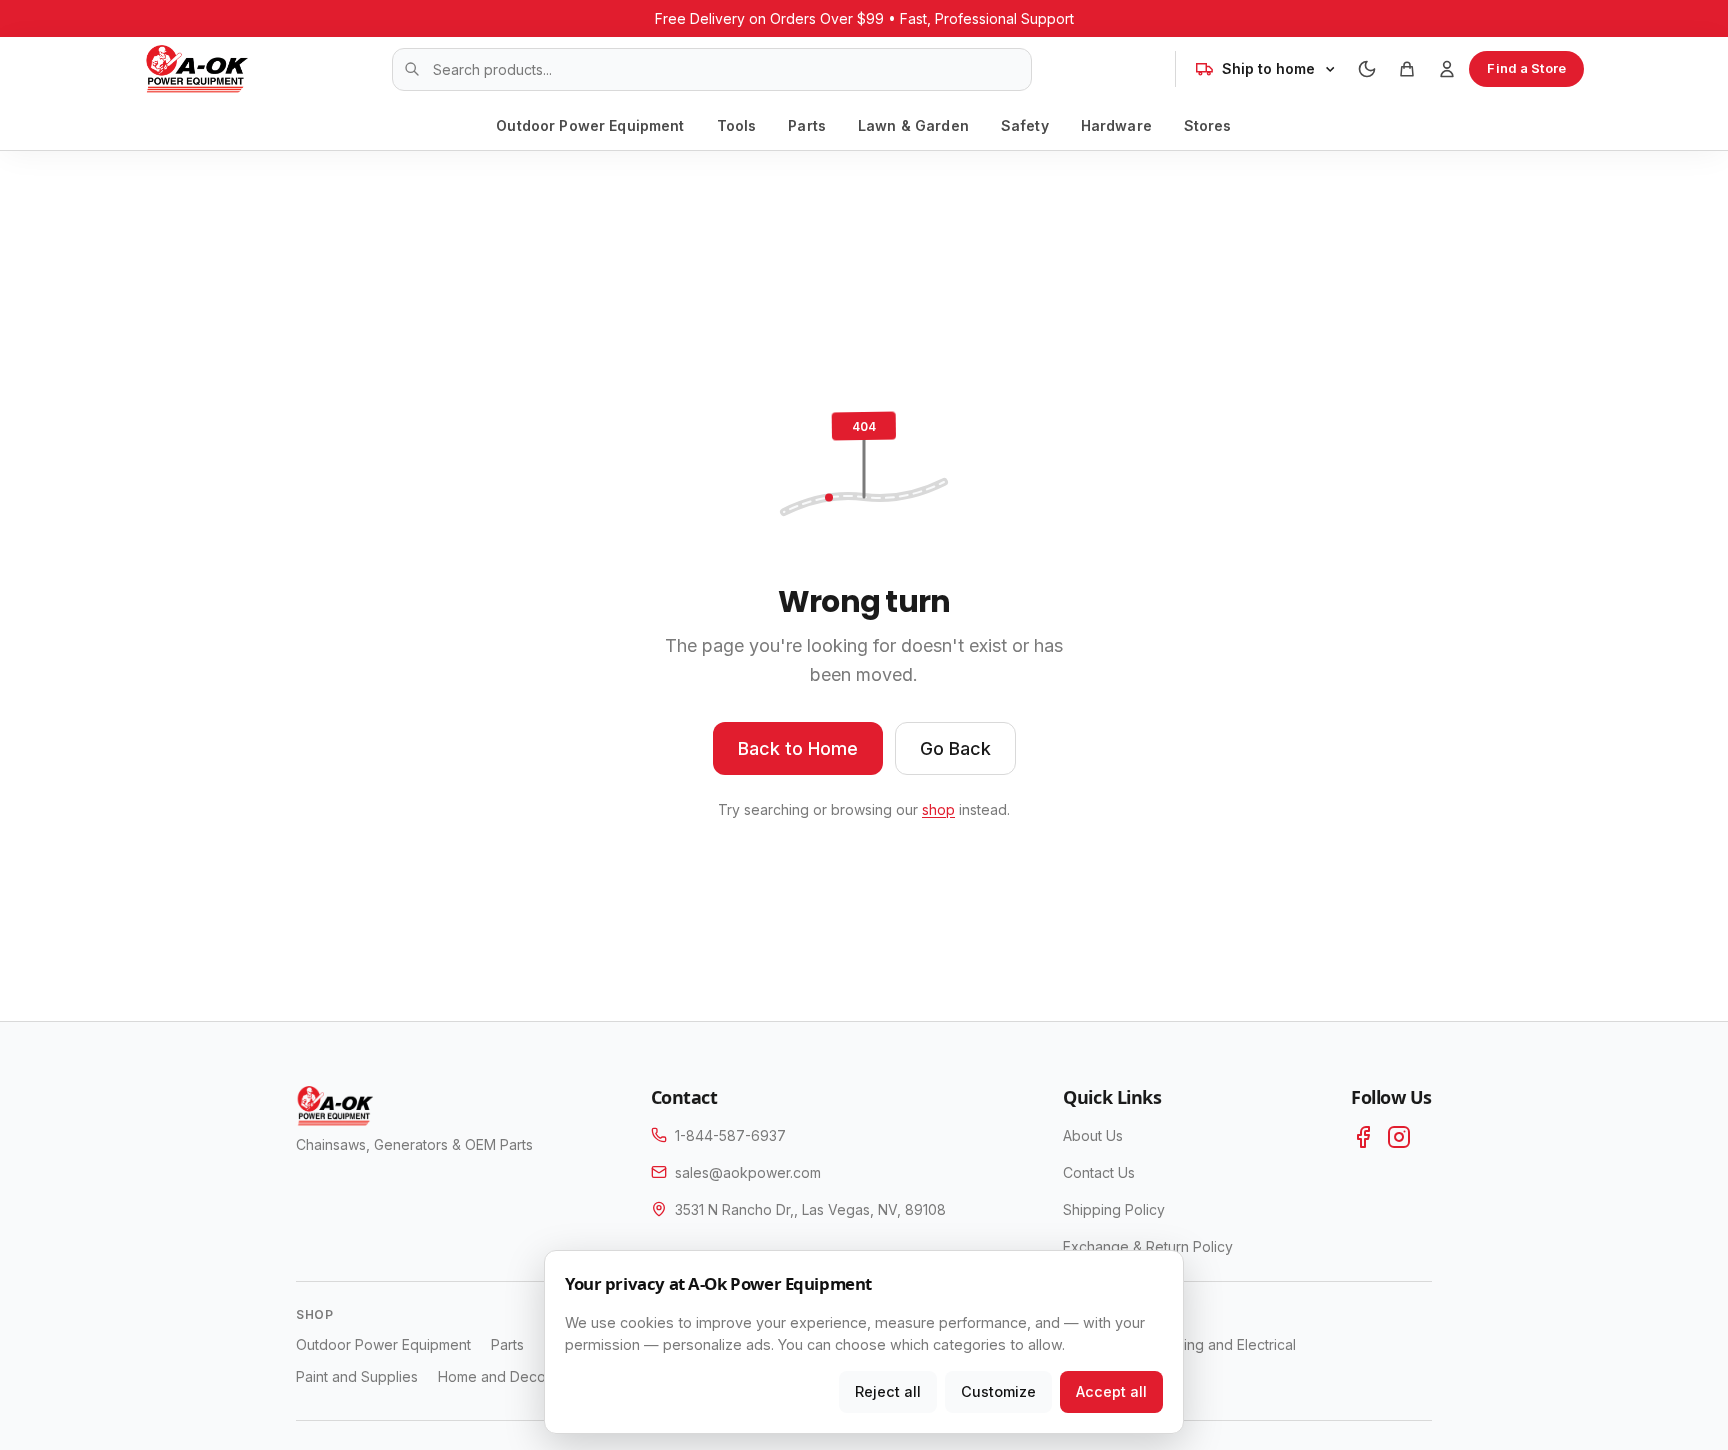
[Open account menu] (1447, 69)
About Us (1093, 1135)
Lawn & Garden (913, 125)
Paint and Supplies (357, 1376)
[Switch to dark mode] (1367, 69)
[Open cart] (1407, 69)
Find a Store (1526, 68)
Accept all (1111, 1391)
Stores (1208, 125)
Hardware (1116, 125)
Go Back (955, 748)
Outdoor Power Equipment (590, 125)
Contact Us (1099, 1172)
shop (938, 809)
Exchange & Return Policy (1148, 1246)
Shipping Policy (1114, 1209)
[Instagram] (1399, 1137)
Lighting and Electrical (1224, 1344)
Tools (737, 125)
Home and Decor (494, 1376)
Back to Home (798, 748)
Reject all (888, 1391)
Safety (1025, 125)
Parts (807, 125)
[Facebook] (1363, 1137)
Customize (998, 1391)
